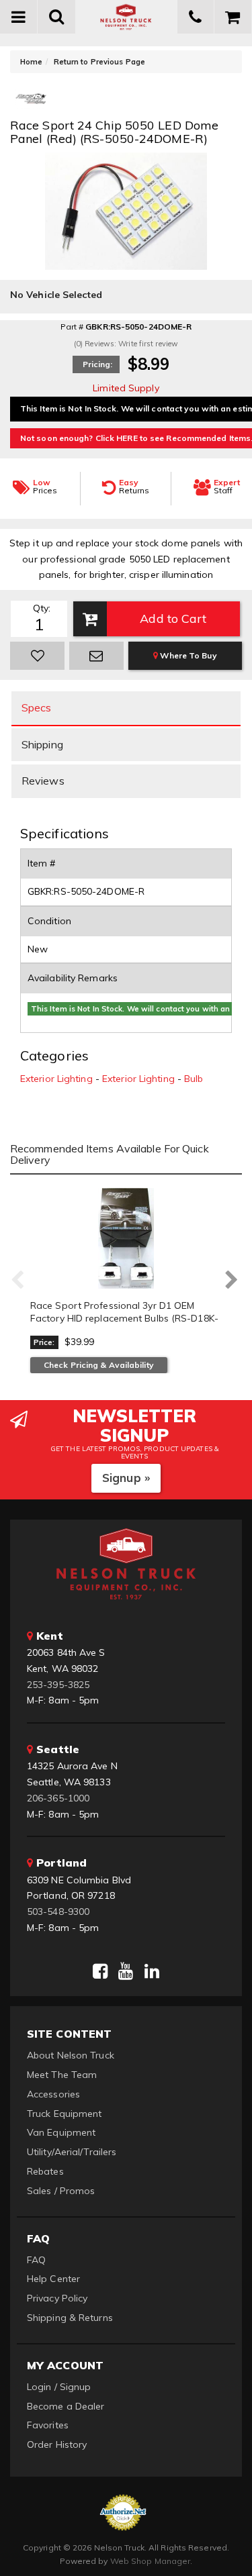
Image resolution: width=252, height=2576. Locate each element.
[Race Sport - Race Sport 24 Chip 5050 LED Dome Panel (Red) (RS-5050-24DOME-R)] (31, 103)
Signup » (126, 1478)
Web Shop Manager (151, 2561)
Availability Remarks (73, 978)
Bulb (194, 1079)
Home (31, 62)
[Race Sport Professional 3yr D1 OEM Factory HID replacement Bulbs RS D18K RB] (126, 1238)
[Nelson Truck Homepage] (126, 17)
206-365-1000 (58, 1798)
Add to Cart (173, 618)
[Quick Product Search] (56, 17)
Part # (72, 327)
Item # (42, 863)
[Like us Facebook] (100, 1971)
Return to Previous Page (99, 62)
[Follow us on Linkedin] (152, 1971)
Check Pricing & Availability (99, 1365)
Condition (49, 921)
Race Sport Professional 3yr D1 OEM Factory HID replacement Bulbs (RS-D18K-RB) (124, 1319)
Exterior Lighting (56, 1079)
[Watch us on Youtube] (126, 1971)
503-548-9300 (58, 1912)
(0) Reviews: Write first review (126, 344)
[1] (37, 656)
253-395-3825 (58, 1685)
